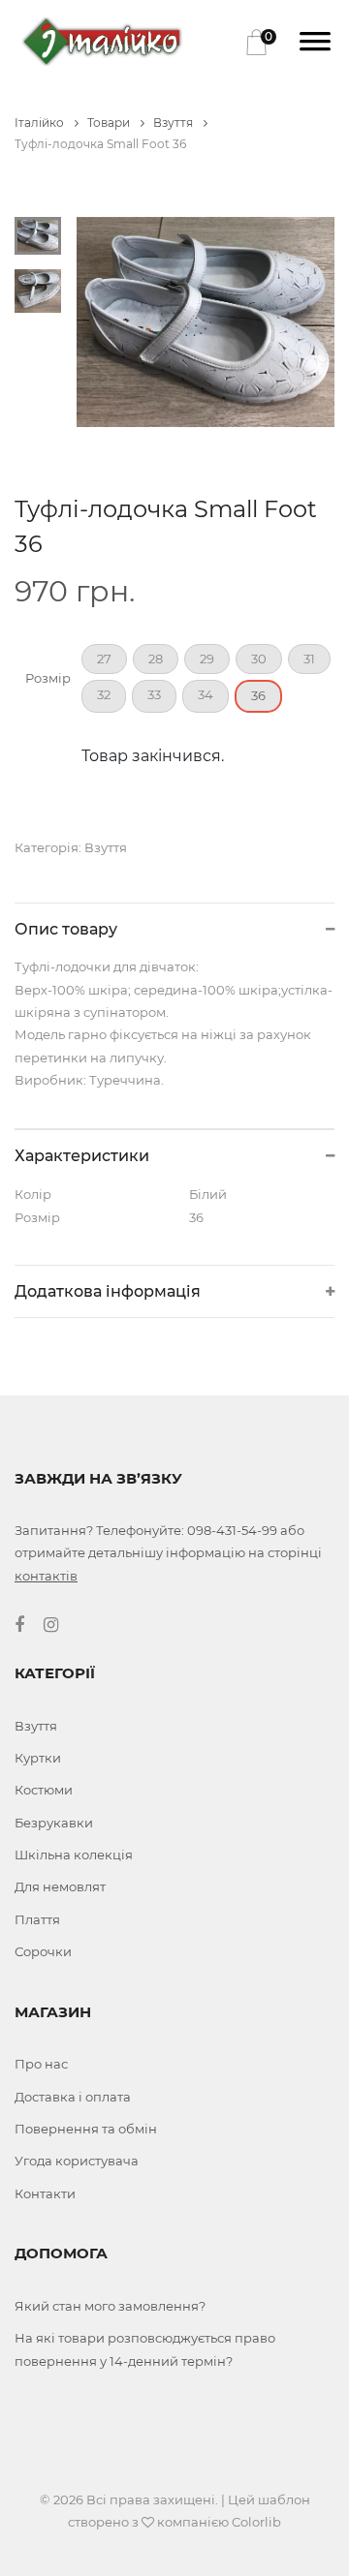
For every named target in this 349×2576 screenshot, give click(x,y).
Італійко (41, 123)
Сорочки (43, 1951)
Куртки (38, 1758)
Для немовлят (60, 1886)
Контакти (45, 2193)
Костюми (44, 1790)
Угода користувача (77, 2161)
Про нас (41, 2064)
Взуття (174, 123)
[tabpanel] (206, 322)
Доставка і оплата (73, 2097)
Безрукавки (54, 1823)
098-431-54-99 (232, 1530)
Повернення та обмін (86, 2129)
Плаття (37, 1919)
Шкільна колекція (74, 1855)
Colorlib (256, 2522)
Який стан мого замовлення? (110, 2306)
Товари (110, 123)
